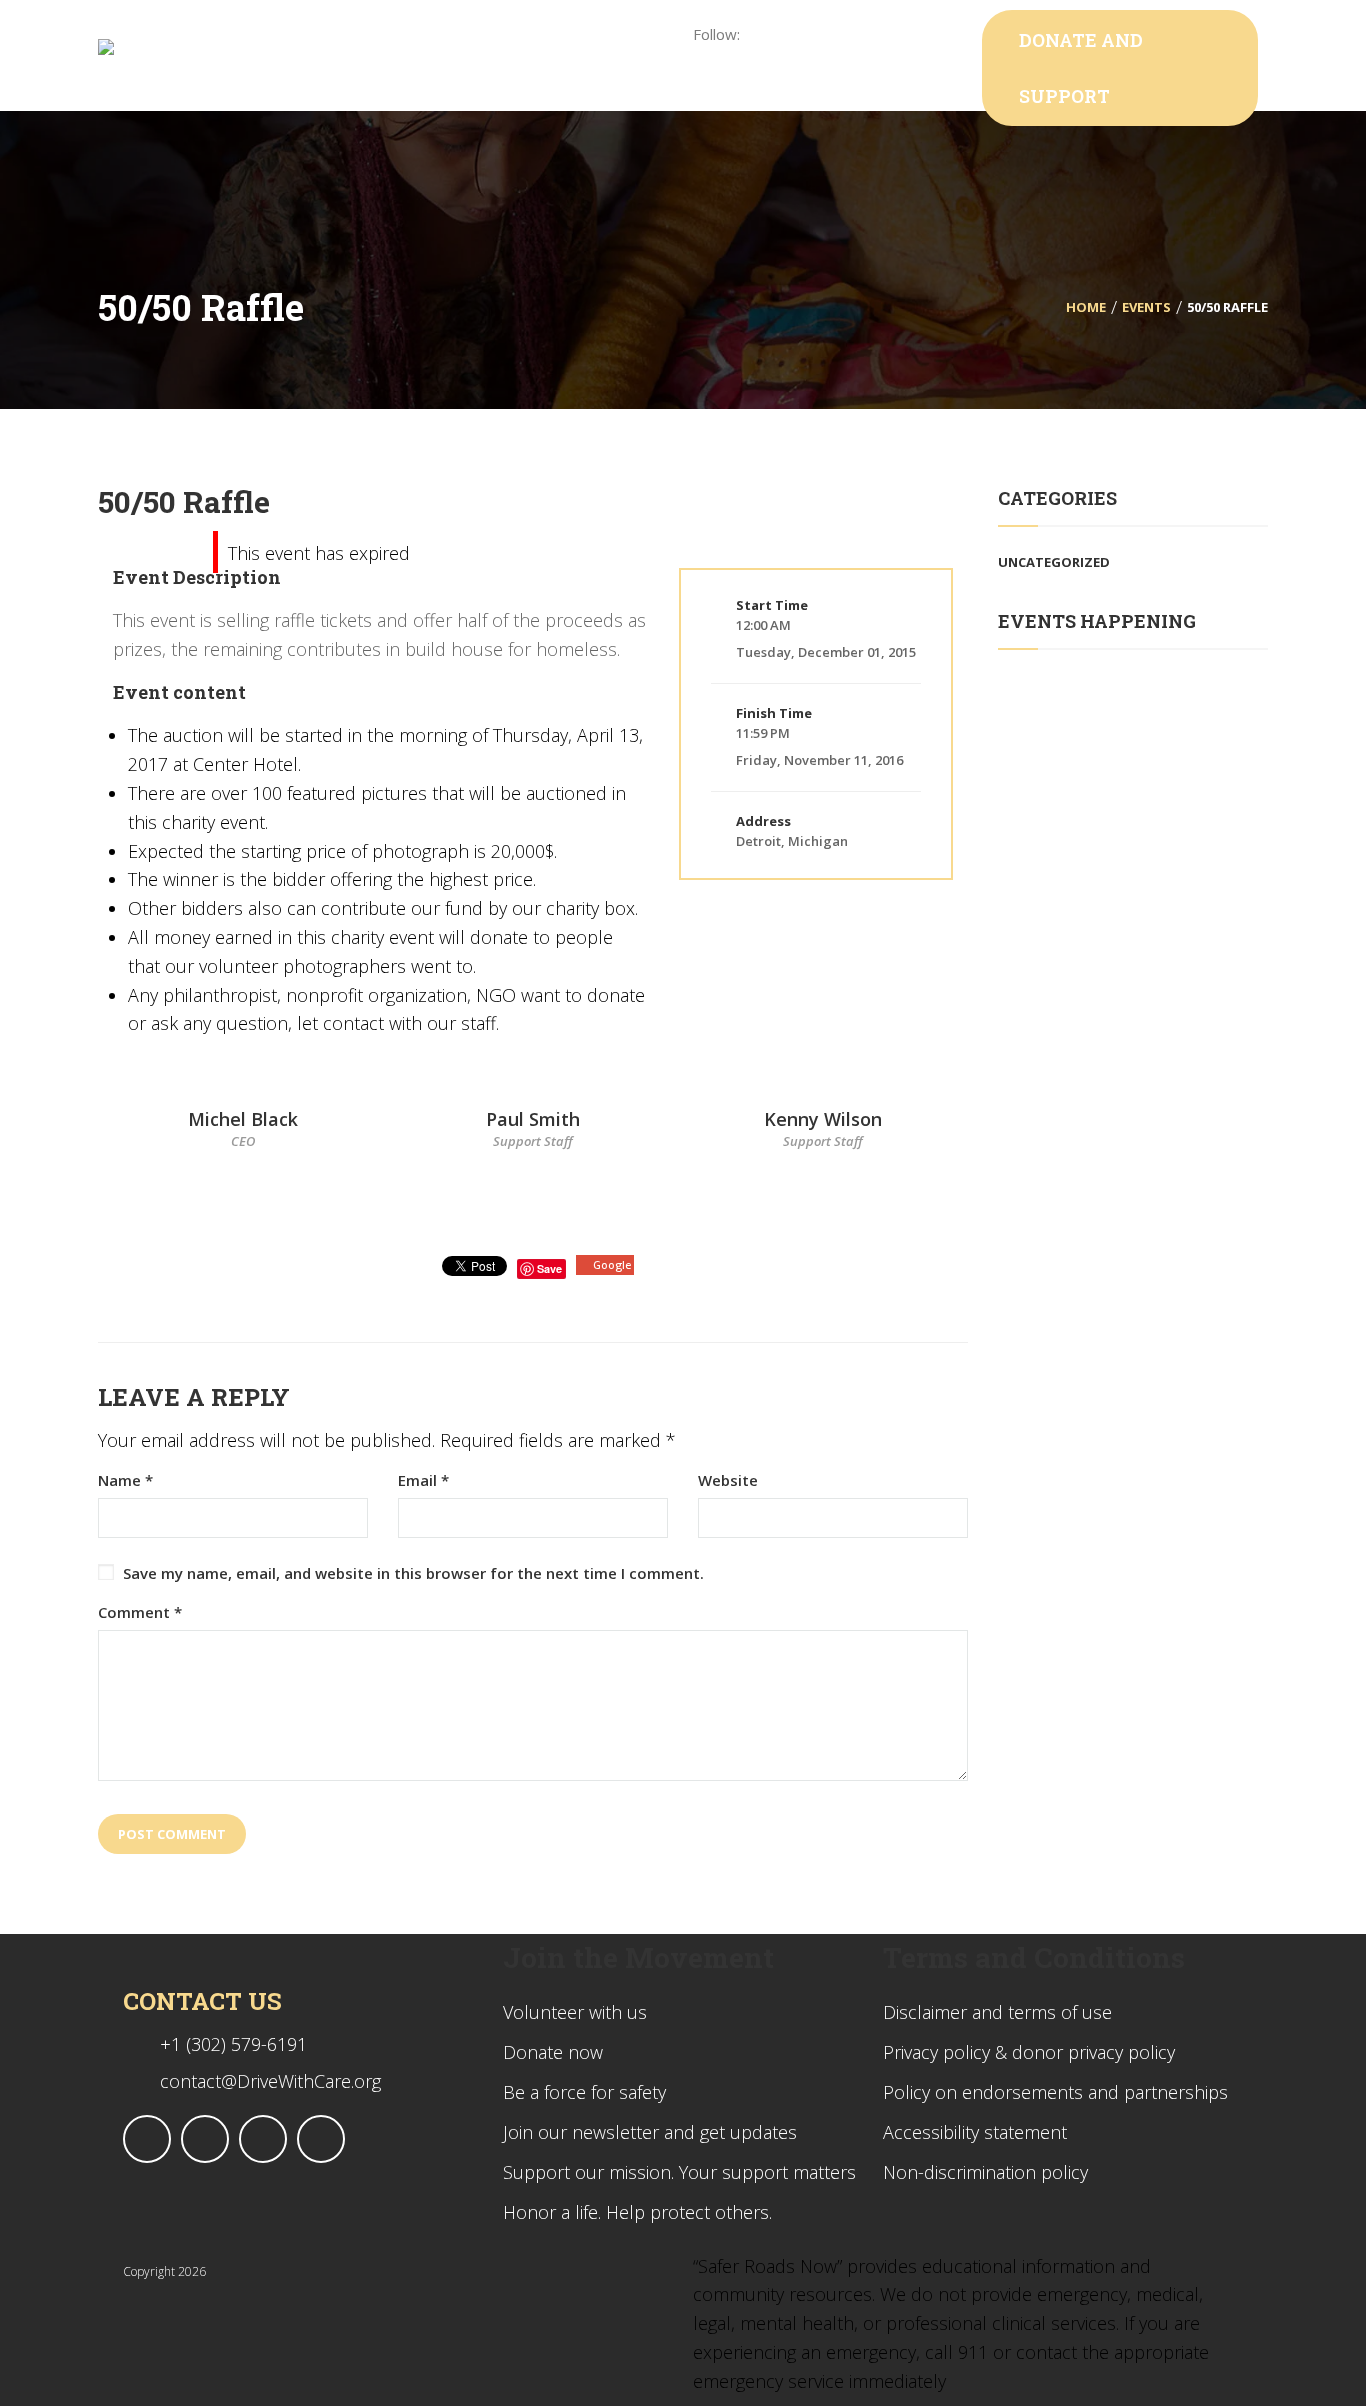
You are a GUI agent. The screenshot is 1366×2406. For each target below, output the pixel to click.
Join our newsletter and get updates (650, 2132)
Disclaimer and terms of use (997, 2012)
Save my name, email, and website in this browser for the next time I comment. (413, 1573)
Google (612, 1264)
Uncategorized (1054, 562)
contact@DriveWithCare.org (270, 2081)
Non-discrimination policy (985, 2172)
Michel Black (243, 1119)
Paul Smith (533, 1119)
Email (423, 1480)
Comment (140, 1612)
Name (125, 1480)
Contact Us (202, 2001)
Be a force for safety (584, 2092)
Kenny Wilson (823, 1119)
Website (728, 1480)
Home (1086, 307)
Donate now (553, 2052)
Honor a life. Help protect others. (637, 2212)
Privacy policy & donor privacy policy (1029, 2052)
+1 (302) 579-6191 (233, 2044)
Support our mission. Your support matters (679, 2172)
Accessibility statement (975, 2132)
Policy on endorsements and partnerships (1055, 2092)
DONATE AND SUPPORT (1081, 68)
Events (1146, 307)
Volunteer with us (575, 2012)
